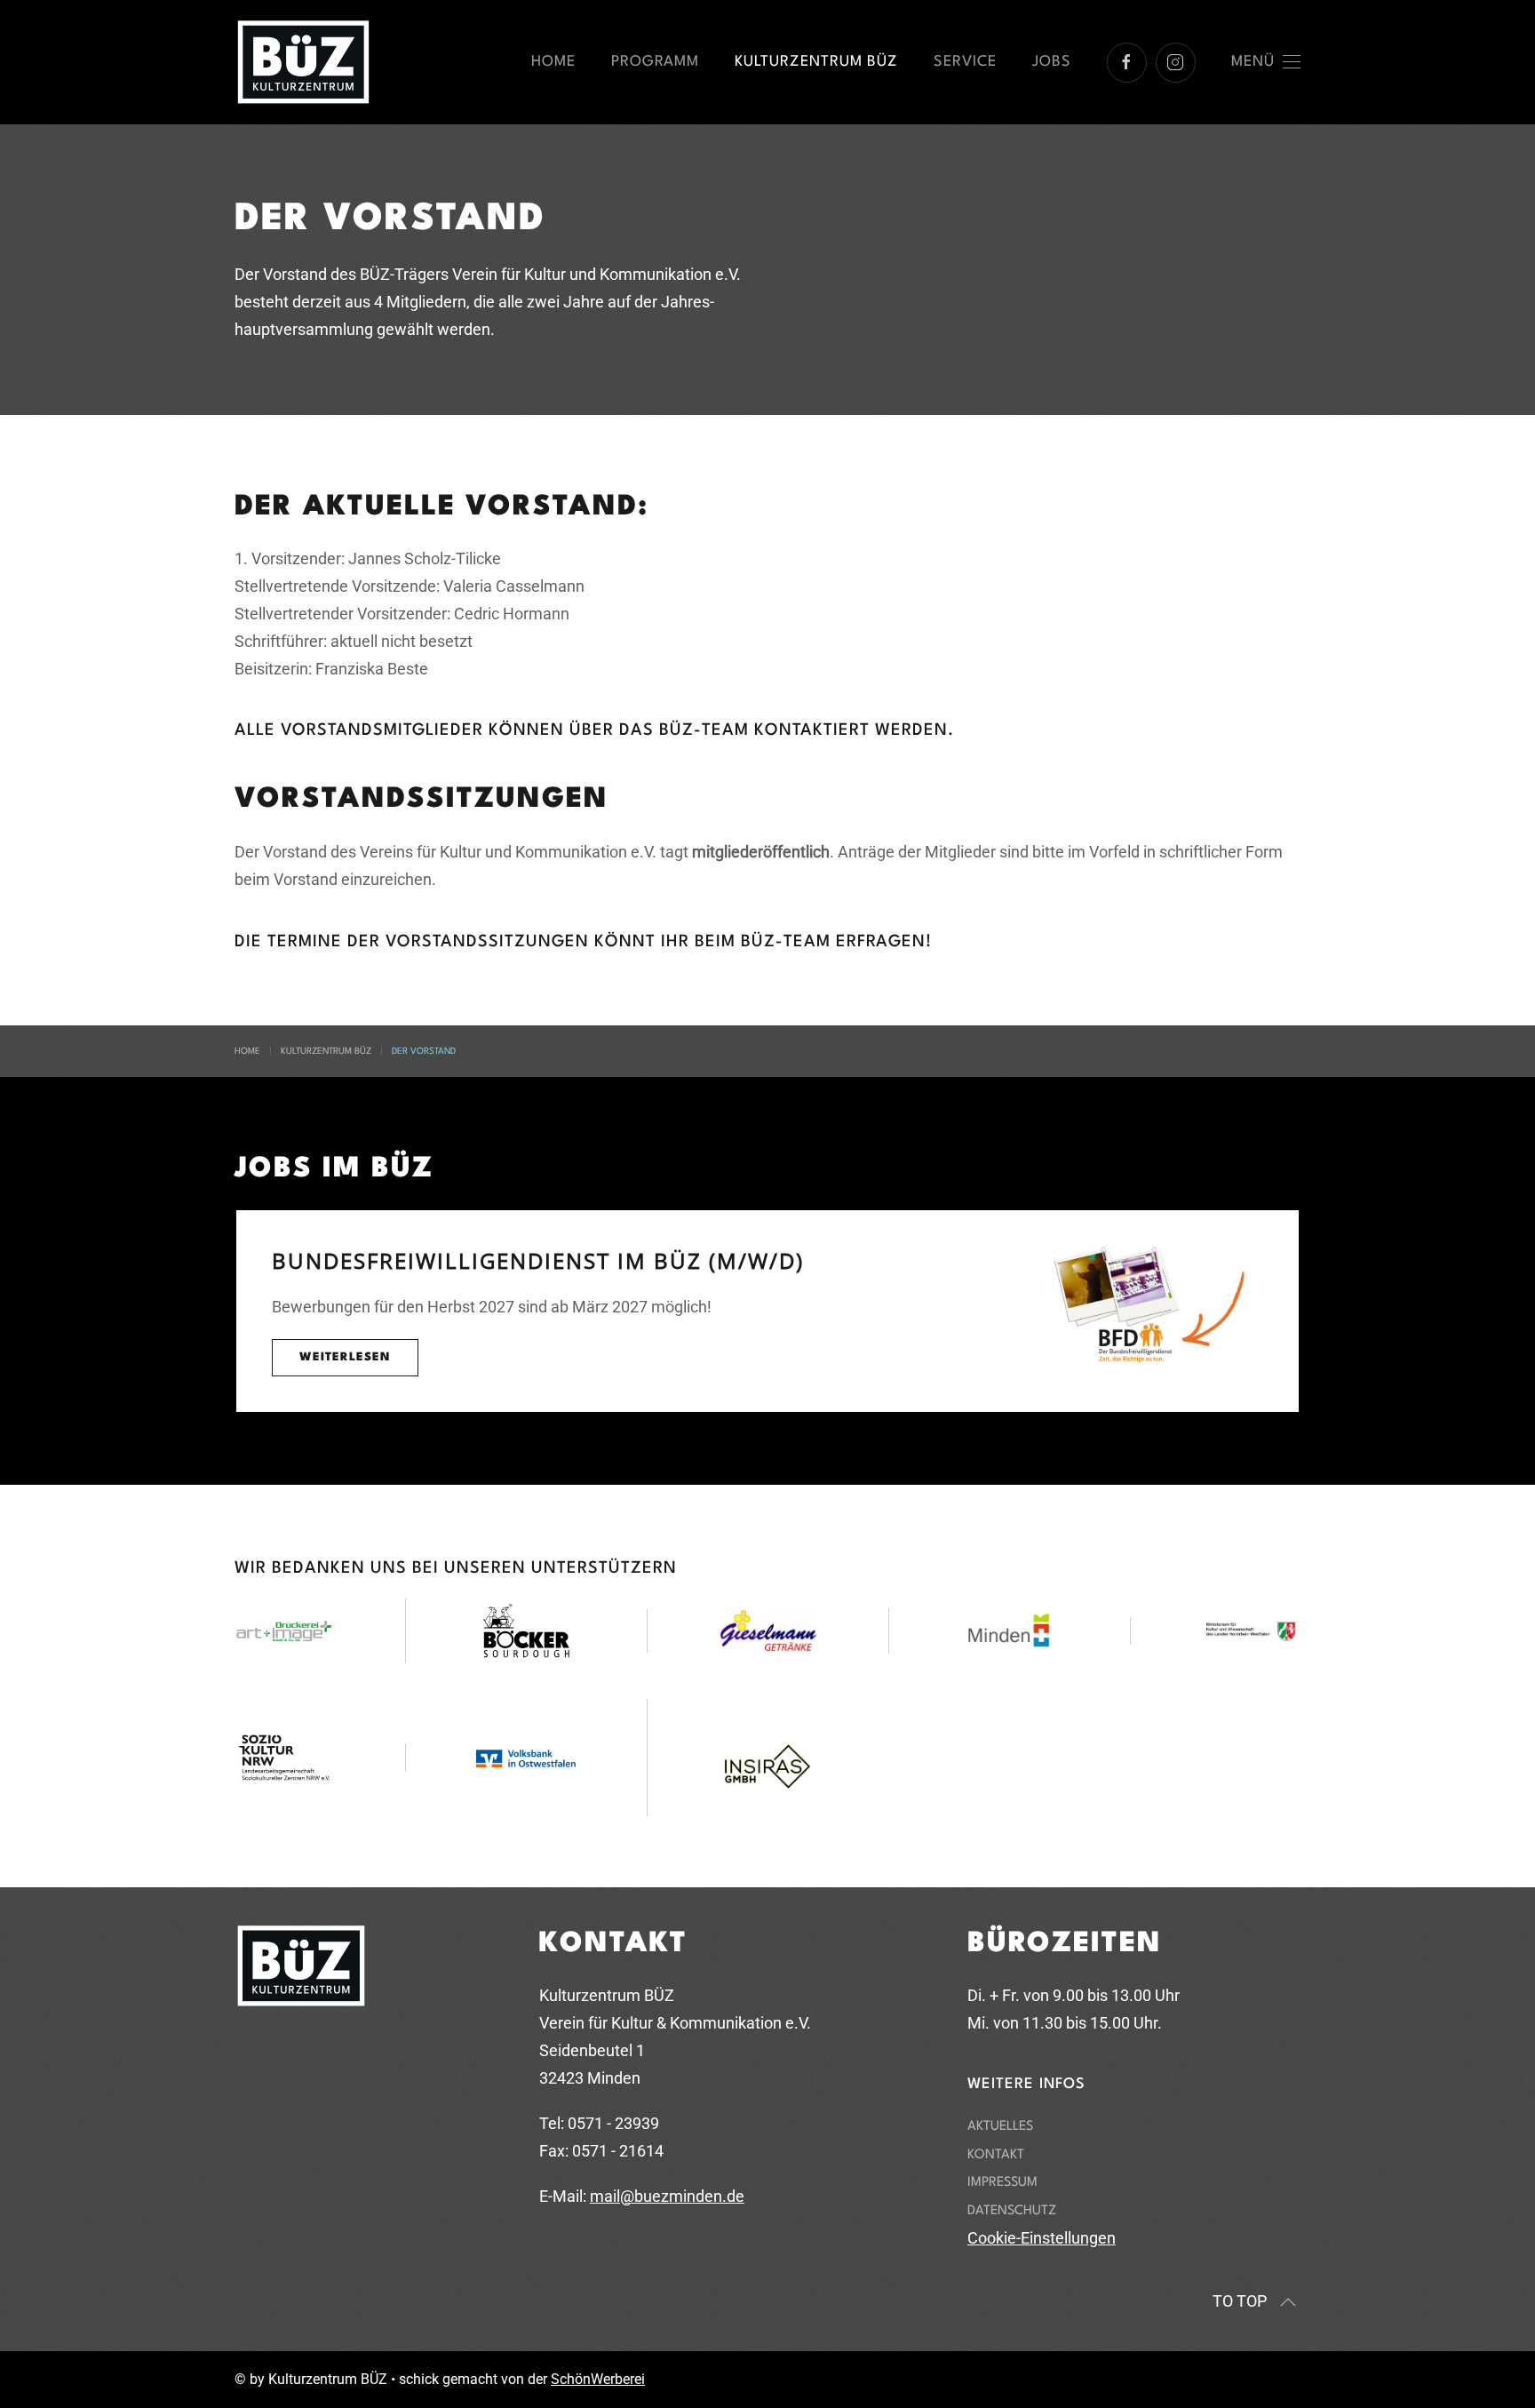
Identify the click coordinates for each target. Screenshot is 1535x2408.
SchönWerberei (598, 2379)
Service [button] (965, 62)
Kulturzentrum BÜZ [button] (816, 62)
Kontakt (996, 2155)
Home (553, 62)
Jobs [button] (1052, 62)
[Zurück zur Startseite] (303, 62)
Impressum (1002, 2183)
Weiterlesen (345, 1357)
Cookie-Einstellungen (1042, 2238)
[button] (1266, 62)
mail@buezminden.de (667, 2196)
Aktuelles (1000, 2127)
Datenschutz (1012, 2211)
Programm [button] (655, 62)
